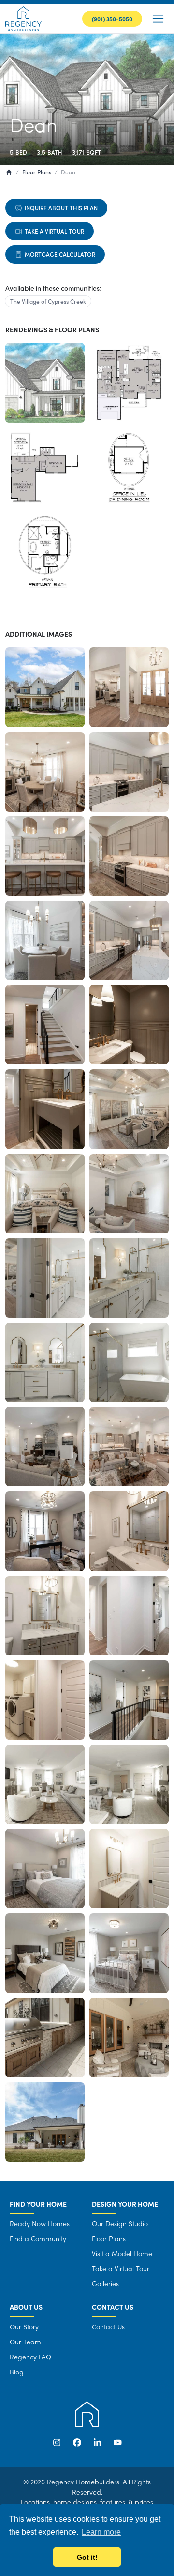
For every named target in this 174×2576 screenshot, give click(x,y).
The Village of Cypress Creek (48, 301)
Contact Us (108, 2326)
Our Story (24, 2326)
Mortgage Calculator (60, 254)
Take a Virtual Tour (54, 231)
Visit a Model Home (122, 2253)
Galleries (105, 2283)
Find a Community (38, 2238)
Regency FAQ (30, 2357)
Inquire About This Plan (61, 208)
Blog (17, 2372)
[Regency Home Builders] (23, 19)
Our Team (25, 2342)
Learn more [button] (101, 2532)
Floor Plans (109, 2238)
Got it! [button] (87, 2557)
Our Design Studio (120, 2223)
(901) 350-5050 (112, 19)
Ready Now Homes (40, 2223)
